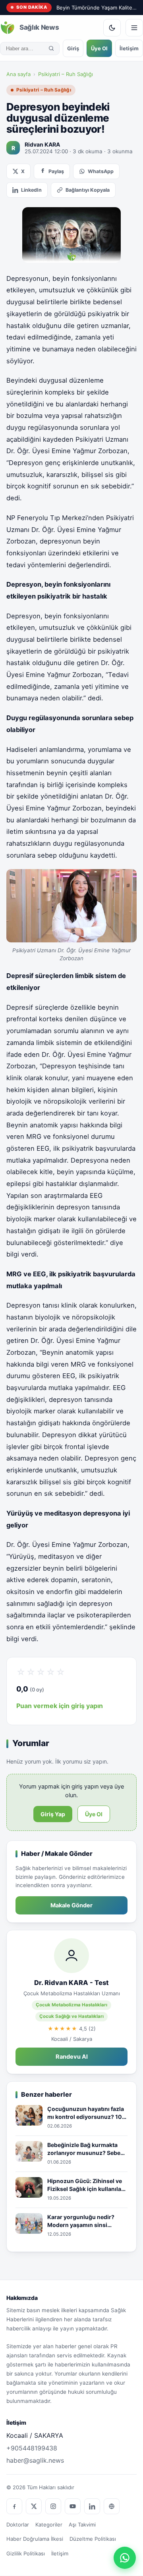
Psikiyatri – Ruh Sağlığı (66, 74)
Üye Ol (99, 48)
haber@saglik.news (35, 2460)
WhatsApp (101, 171)
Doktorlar (18, 2525)
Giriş (73, 48)
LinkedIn (31, 190)
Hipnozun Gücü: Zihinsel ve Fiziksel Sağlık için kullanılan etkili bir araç (86, 2185)
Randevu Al (72, 2057)
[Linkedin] (92, 2506)
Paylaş (56, 171)
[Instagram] (53, 2506)
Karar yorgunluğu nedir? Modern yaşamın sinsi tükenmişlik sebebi (81, 2221)
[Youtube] (73, 2506)
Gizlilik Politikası (26, 2553)
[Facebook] (14, 2506)
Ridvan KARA (42, 144)
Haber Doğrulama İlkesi (35, 2539)
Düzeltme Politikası (93, 2539)
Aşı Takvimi (82, 2525)
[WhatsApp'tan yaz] (125, 2558)
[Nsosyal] (112, 2506)
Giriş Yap (53, 1814)
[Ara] (51, 48)
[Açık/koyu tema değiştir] (112, 28)
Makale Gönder (71, 1905)
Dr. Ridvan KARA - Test (71, 1983)
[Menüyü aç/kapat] (134, 28)
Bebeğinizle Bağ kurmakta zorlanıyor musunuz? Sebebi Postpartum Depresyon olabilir (86, 2149)
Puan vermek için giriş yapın (60, 1706)
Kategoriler (49, 2525)
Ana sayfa (18, 74)
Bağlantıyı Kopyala (88, 190)
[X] (34, 2506)
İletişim (129, 48)
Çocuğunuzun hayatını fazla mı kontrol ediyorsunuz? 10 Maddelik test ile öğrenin (86, 2113)
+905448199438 (32, 2448)
